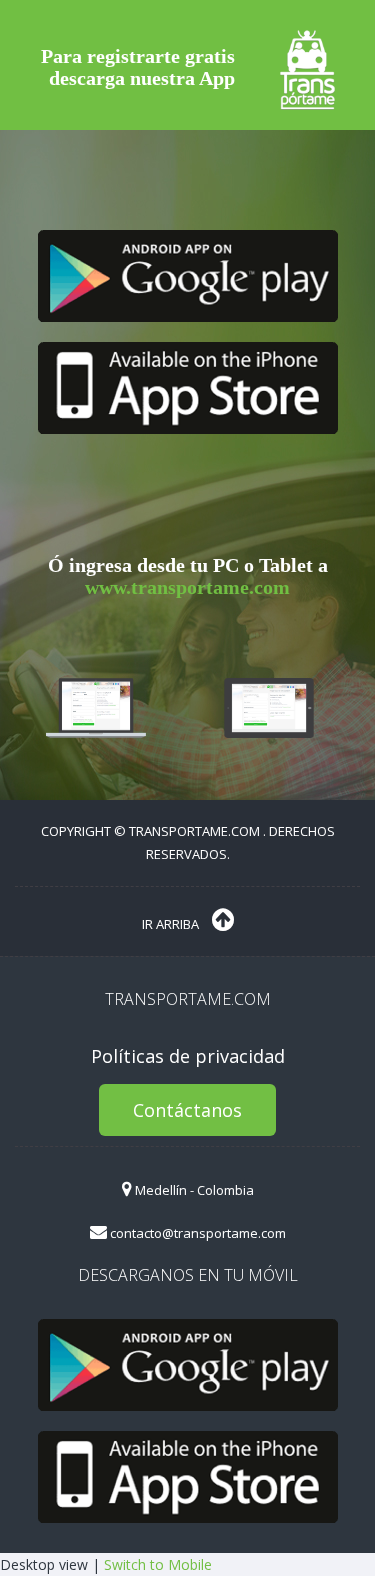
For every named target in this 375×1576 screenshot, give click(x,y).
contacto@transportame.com (196, 1233)
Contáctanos (187, 1110)
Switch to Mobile (158, 1564)
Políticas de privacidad (188, 1056)
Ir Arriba (172, 924)
